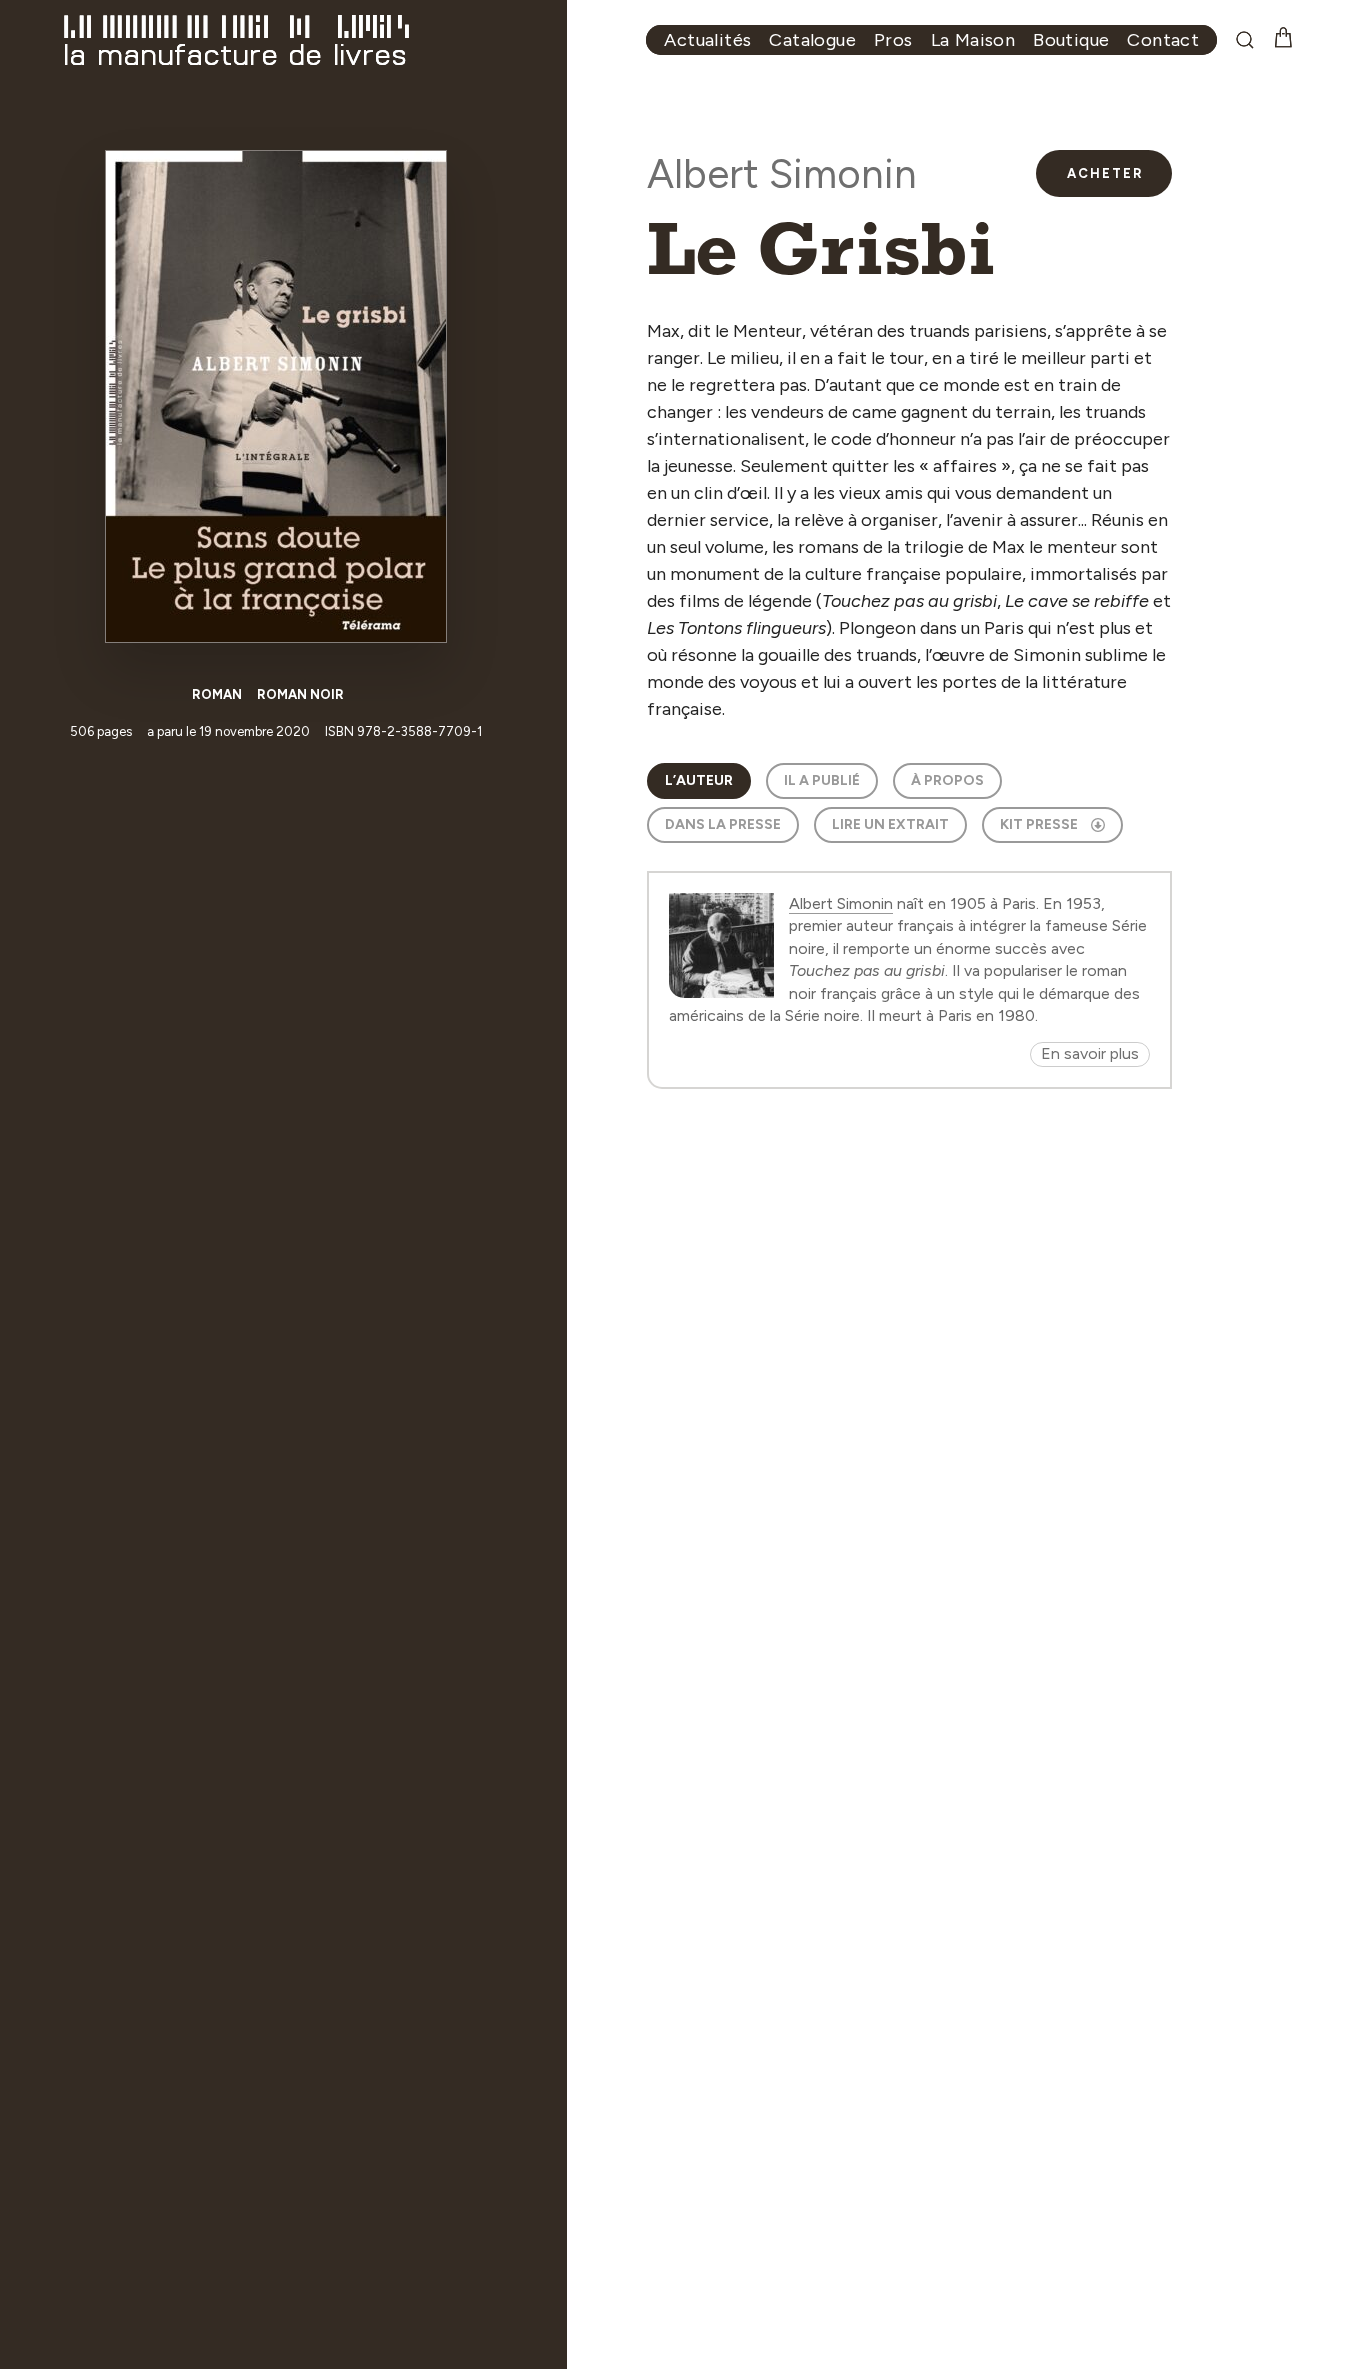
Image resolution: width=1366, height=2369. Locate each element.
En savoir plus (1090, 1053)
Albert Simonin (782, 174)
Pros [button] (893, 40)
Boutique (1071, 40)
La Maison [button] (973, 40)
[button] (1254, 40)
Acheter (1105, 173)
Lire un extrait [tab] (890, 824)
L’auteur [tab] (699, 780)
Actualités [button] (707, 40)
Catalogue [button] (812, 40)
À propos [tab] (947, 780)
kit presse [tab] (1039, 824)
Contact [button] (1163, 40)
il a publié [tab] (822, 780)
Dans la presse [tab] (723, 824)
